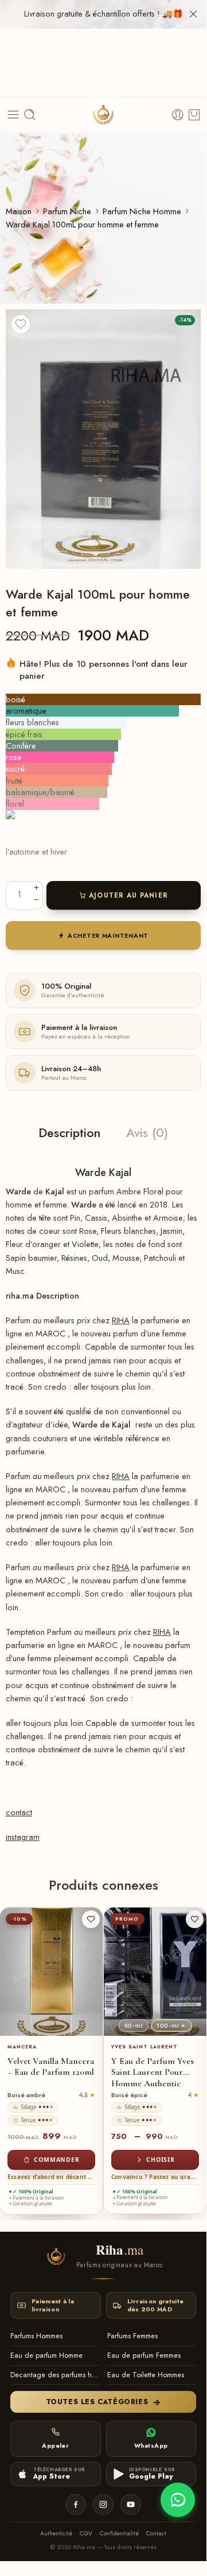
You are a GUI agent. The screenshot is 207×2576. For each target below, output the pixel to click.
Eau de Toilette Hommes (146, 2375)
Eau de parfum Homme (46, 2355)
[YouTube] (131, 2504)
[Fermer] (193, 14)
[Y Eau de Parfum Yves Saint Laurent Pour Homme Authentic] (155, 1972)
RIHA (121, 1320)
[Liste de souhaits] (21, 324)
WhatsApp (151, 2446)
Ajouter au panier (129, 895)
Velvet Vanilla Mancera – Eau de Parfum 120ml (51, 2067)
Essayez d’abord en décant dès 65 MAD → (51, 2177)
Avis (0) (147, 1133)
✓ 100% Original (33, 2192)
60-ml (134, 2026)
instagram (23, 1837)
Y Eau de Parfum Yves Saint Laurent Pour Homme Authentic (153, 2072)
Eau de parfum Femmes (144, 2355)
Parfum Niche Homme (142, 211)
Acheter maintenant (108, 936)
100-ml (171, 2026)
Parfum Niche (67, 211)
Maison (19, 211)
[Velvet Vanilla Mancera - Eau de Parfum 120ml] (51, 1972)
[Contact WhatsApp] (178, 2500)
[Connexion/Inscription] (178, 115)
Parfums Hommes (36, 2336)
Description (70, 1133)
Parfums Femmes (132, 2336)
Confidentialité (119, 2533)
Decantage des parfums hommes (55, 2375)
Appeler (55, 2446)
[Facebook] (76, 2504)
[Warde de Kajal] (103, 439)
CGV (86, 2533)
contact (19, 1812)
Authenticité (56, 2533)
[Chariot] (194, 115)
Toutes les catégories (97, 2402)
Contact (156, 2533)
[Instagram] (103, 2504)
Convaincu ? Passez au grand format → (155, 2177)
